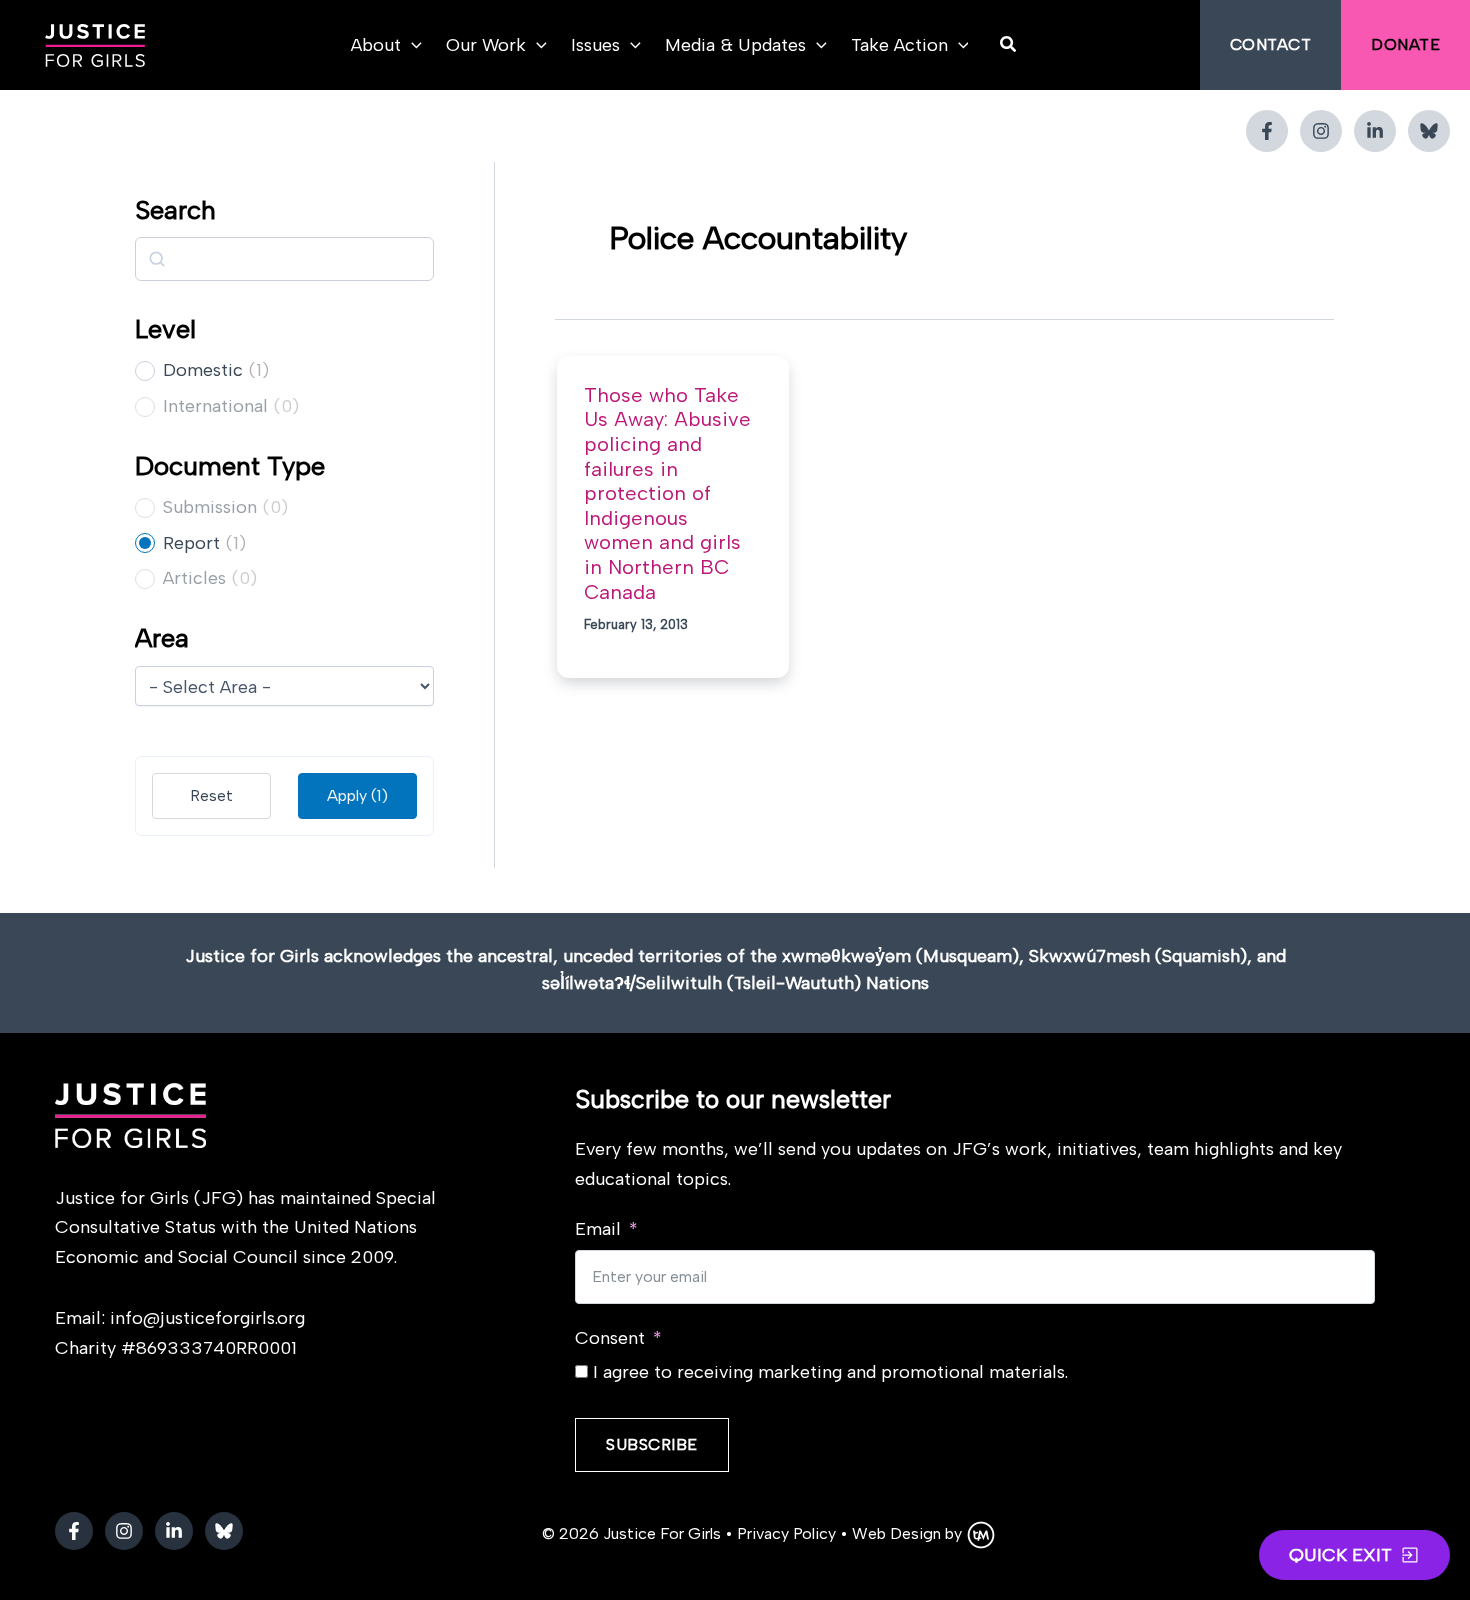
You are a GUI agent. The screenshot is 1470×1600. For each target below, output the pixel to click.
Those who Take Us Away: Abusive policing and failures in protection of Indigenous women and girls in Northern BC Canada (667, 493)
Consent (610, 1338)
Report (191, 543)
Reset (211, 795)
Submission (210, 507)
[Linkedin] (1375, 131)
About (376, 45)
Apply (357, 795)
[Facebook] (1267, 131)
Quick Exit (1340, 1555)
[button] (411, 45)
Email (598, 1229)
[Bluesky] (1429, 131)
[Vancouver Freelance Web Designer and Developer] (981, 1533)
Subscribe (652, 1444)
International (215, 406)
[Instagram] (1321, 131)
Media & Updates (735, 45)
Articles (194, 578)
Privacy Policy (786, 1533)
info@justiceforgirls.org (207, 1318)
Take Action (899, 45)
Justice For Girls (662, 1533)
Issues (595, 45)
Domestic (203, 370)
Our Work (486, 45)
